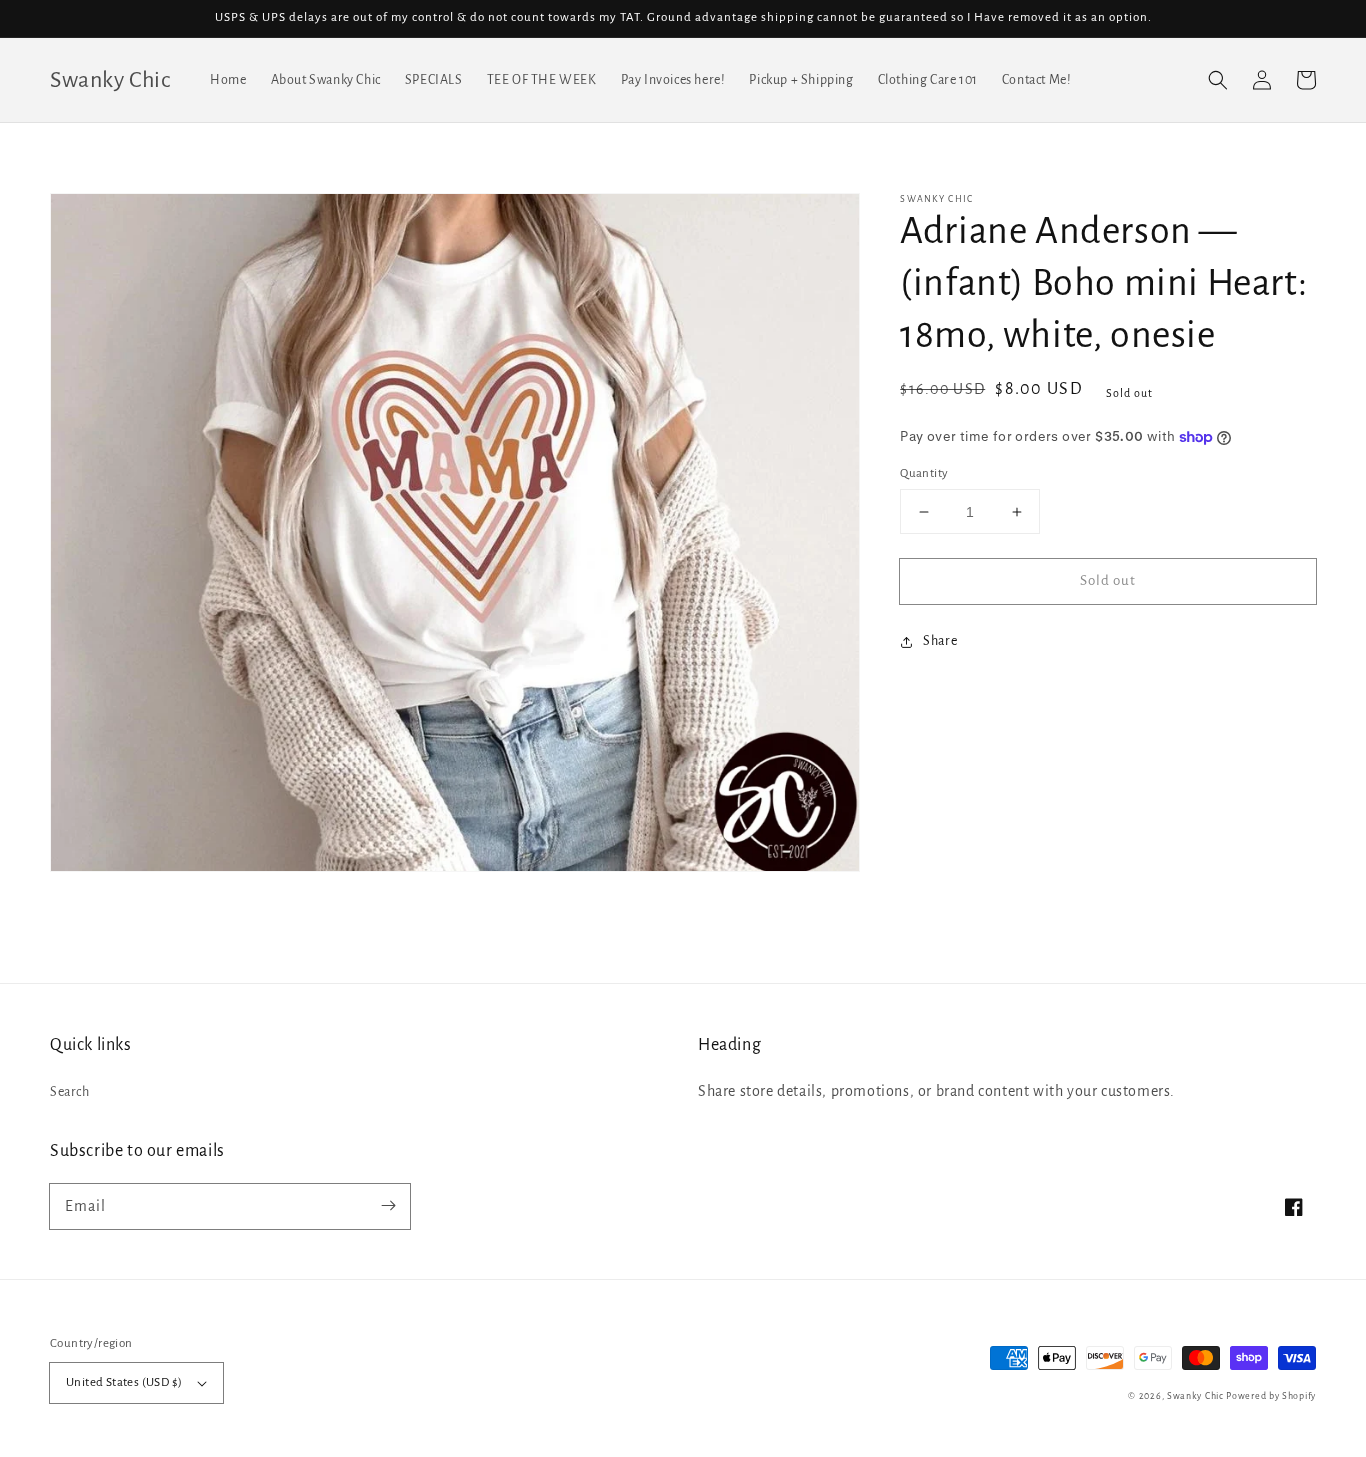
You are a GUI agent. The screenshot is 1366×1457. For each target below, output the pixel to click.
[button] (1218, 80)
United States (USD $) (124, 1382)
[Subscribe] (388, 1206)
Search (70, 1092)
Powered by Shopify (1271, 1396)
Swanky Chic (1195, 1396)
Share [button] (940, 642)
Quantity (924, 473)
